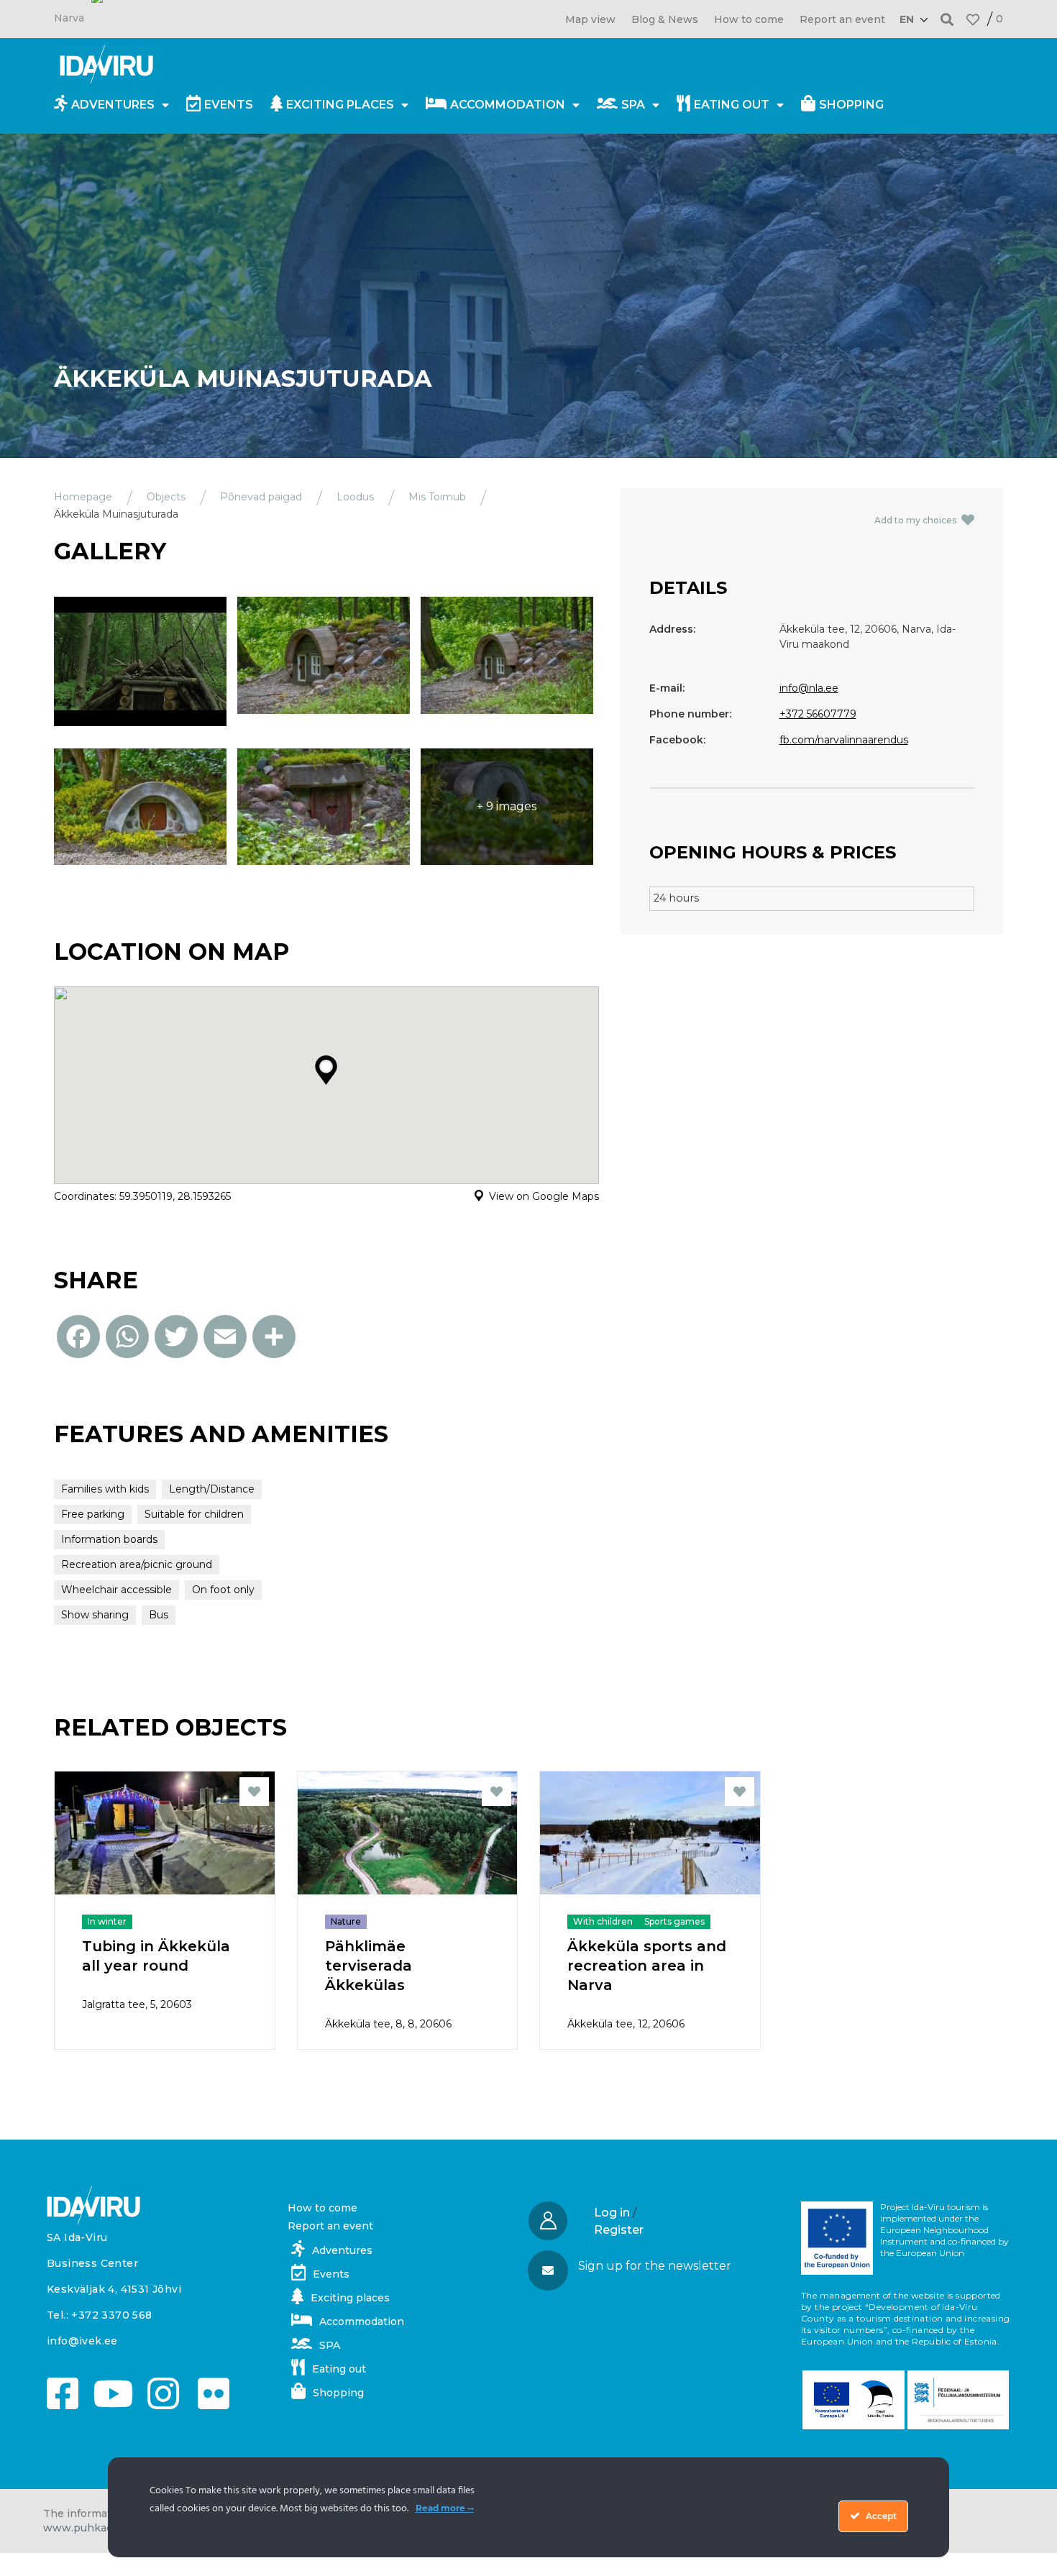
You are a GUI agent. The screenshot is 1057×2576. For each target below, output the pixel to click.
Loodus (355, 497)
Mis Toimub (437, 497)
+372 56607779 (818, 714)
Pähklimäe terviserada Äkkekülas (369, 1966)
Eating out (732, 105)
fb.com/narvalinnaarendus (844, 740)
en (907, 19)
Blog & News (665, 19)
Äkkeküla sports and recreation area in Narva (647, 1966)
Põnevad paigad (261, 497)
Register (619, 2230)
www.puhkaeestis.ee (98, 2528)
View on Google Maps (544, 1196)
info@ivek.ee (82, 2341)
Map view (590, 19)
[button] (947, 19)
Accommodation (508, 105)
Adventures (113, 105)
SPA (633, 105)
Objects (166, 497)
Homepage (83, 497)
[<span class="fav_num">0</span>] (973, 19)
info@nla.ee (809, 688)
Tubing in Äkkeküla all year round (156, 1956)
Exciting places (340, 105)
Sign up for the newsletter (655, 2266)
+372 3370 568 (111, 2315)
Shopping (851, 105)
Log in (612, 2213)
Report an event (842, 19)
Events (229, 105)
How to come (749, 19)
